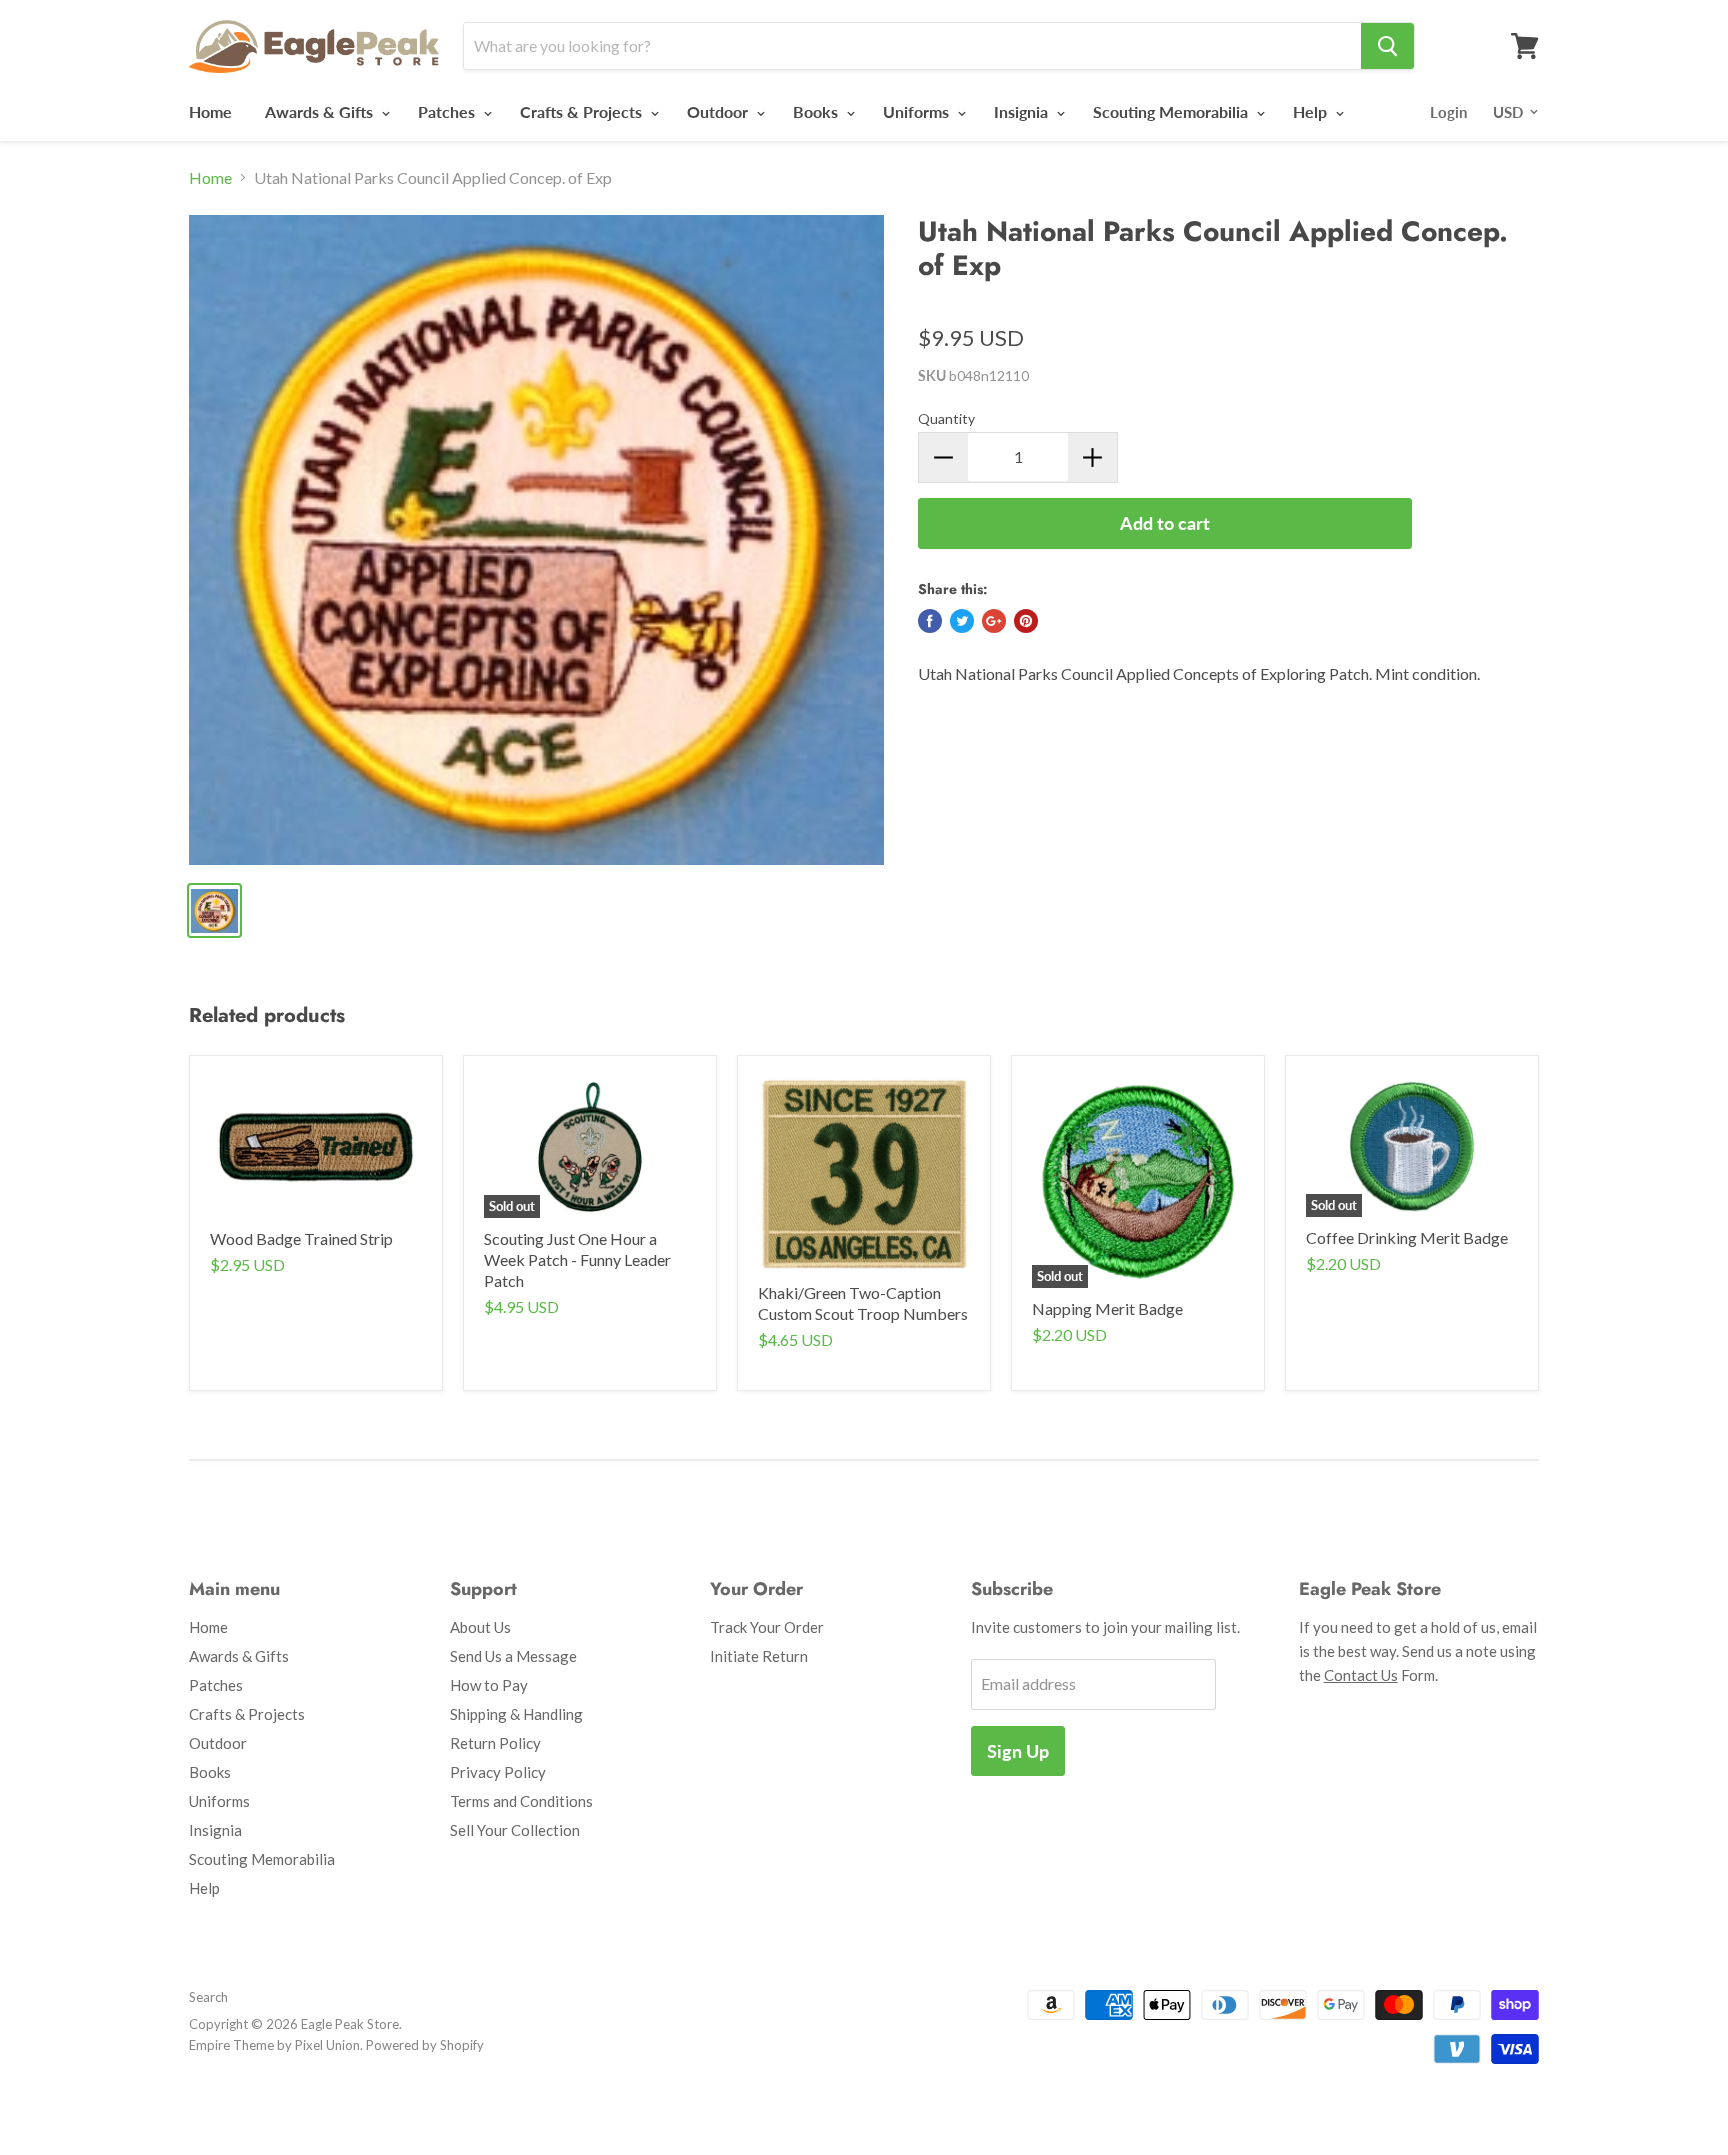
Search (208, 1997)
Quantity (946, 418)
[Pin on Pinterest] (1026, 621)
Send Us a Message (513, 1656)
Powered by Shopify (425, 2045)
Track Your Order (767, 1627)
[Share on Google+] (994, 621)
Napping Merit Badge (1107, 1308)
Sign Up (1018, 1751)
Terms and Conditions (521, 1801)
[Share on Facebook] (930, 621)
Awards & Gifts (321, 111)
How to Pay (489, 1685)
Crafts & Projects (583, 111)
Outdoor (719, 111)
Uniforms (918, 111)
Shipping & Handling (516, 1714)
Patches (448, 111)
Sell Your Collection (515, 1830)
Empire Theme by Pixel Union (274, 2045)
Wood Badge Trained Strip (301, 1238)
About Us (480, 1627)
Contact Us (1361, 1675)
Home (210, 111)
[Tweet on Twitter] (962, 621)
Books (817, 111)
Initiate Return (759, 1656)
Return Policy (495, 1743)
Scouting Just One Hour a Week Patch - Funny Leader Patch (577, 1259)
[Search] (1387, 46)
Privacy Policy (498, 1772)
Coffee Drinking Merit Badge (1407, 1237)
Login (1448, 112)
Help (1312, 111)
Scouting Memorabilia (1172, 111)
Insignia (1023, 111)
